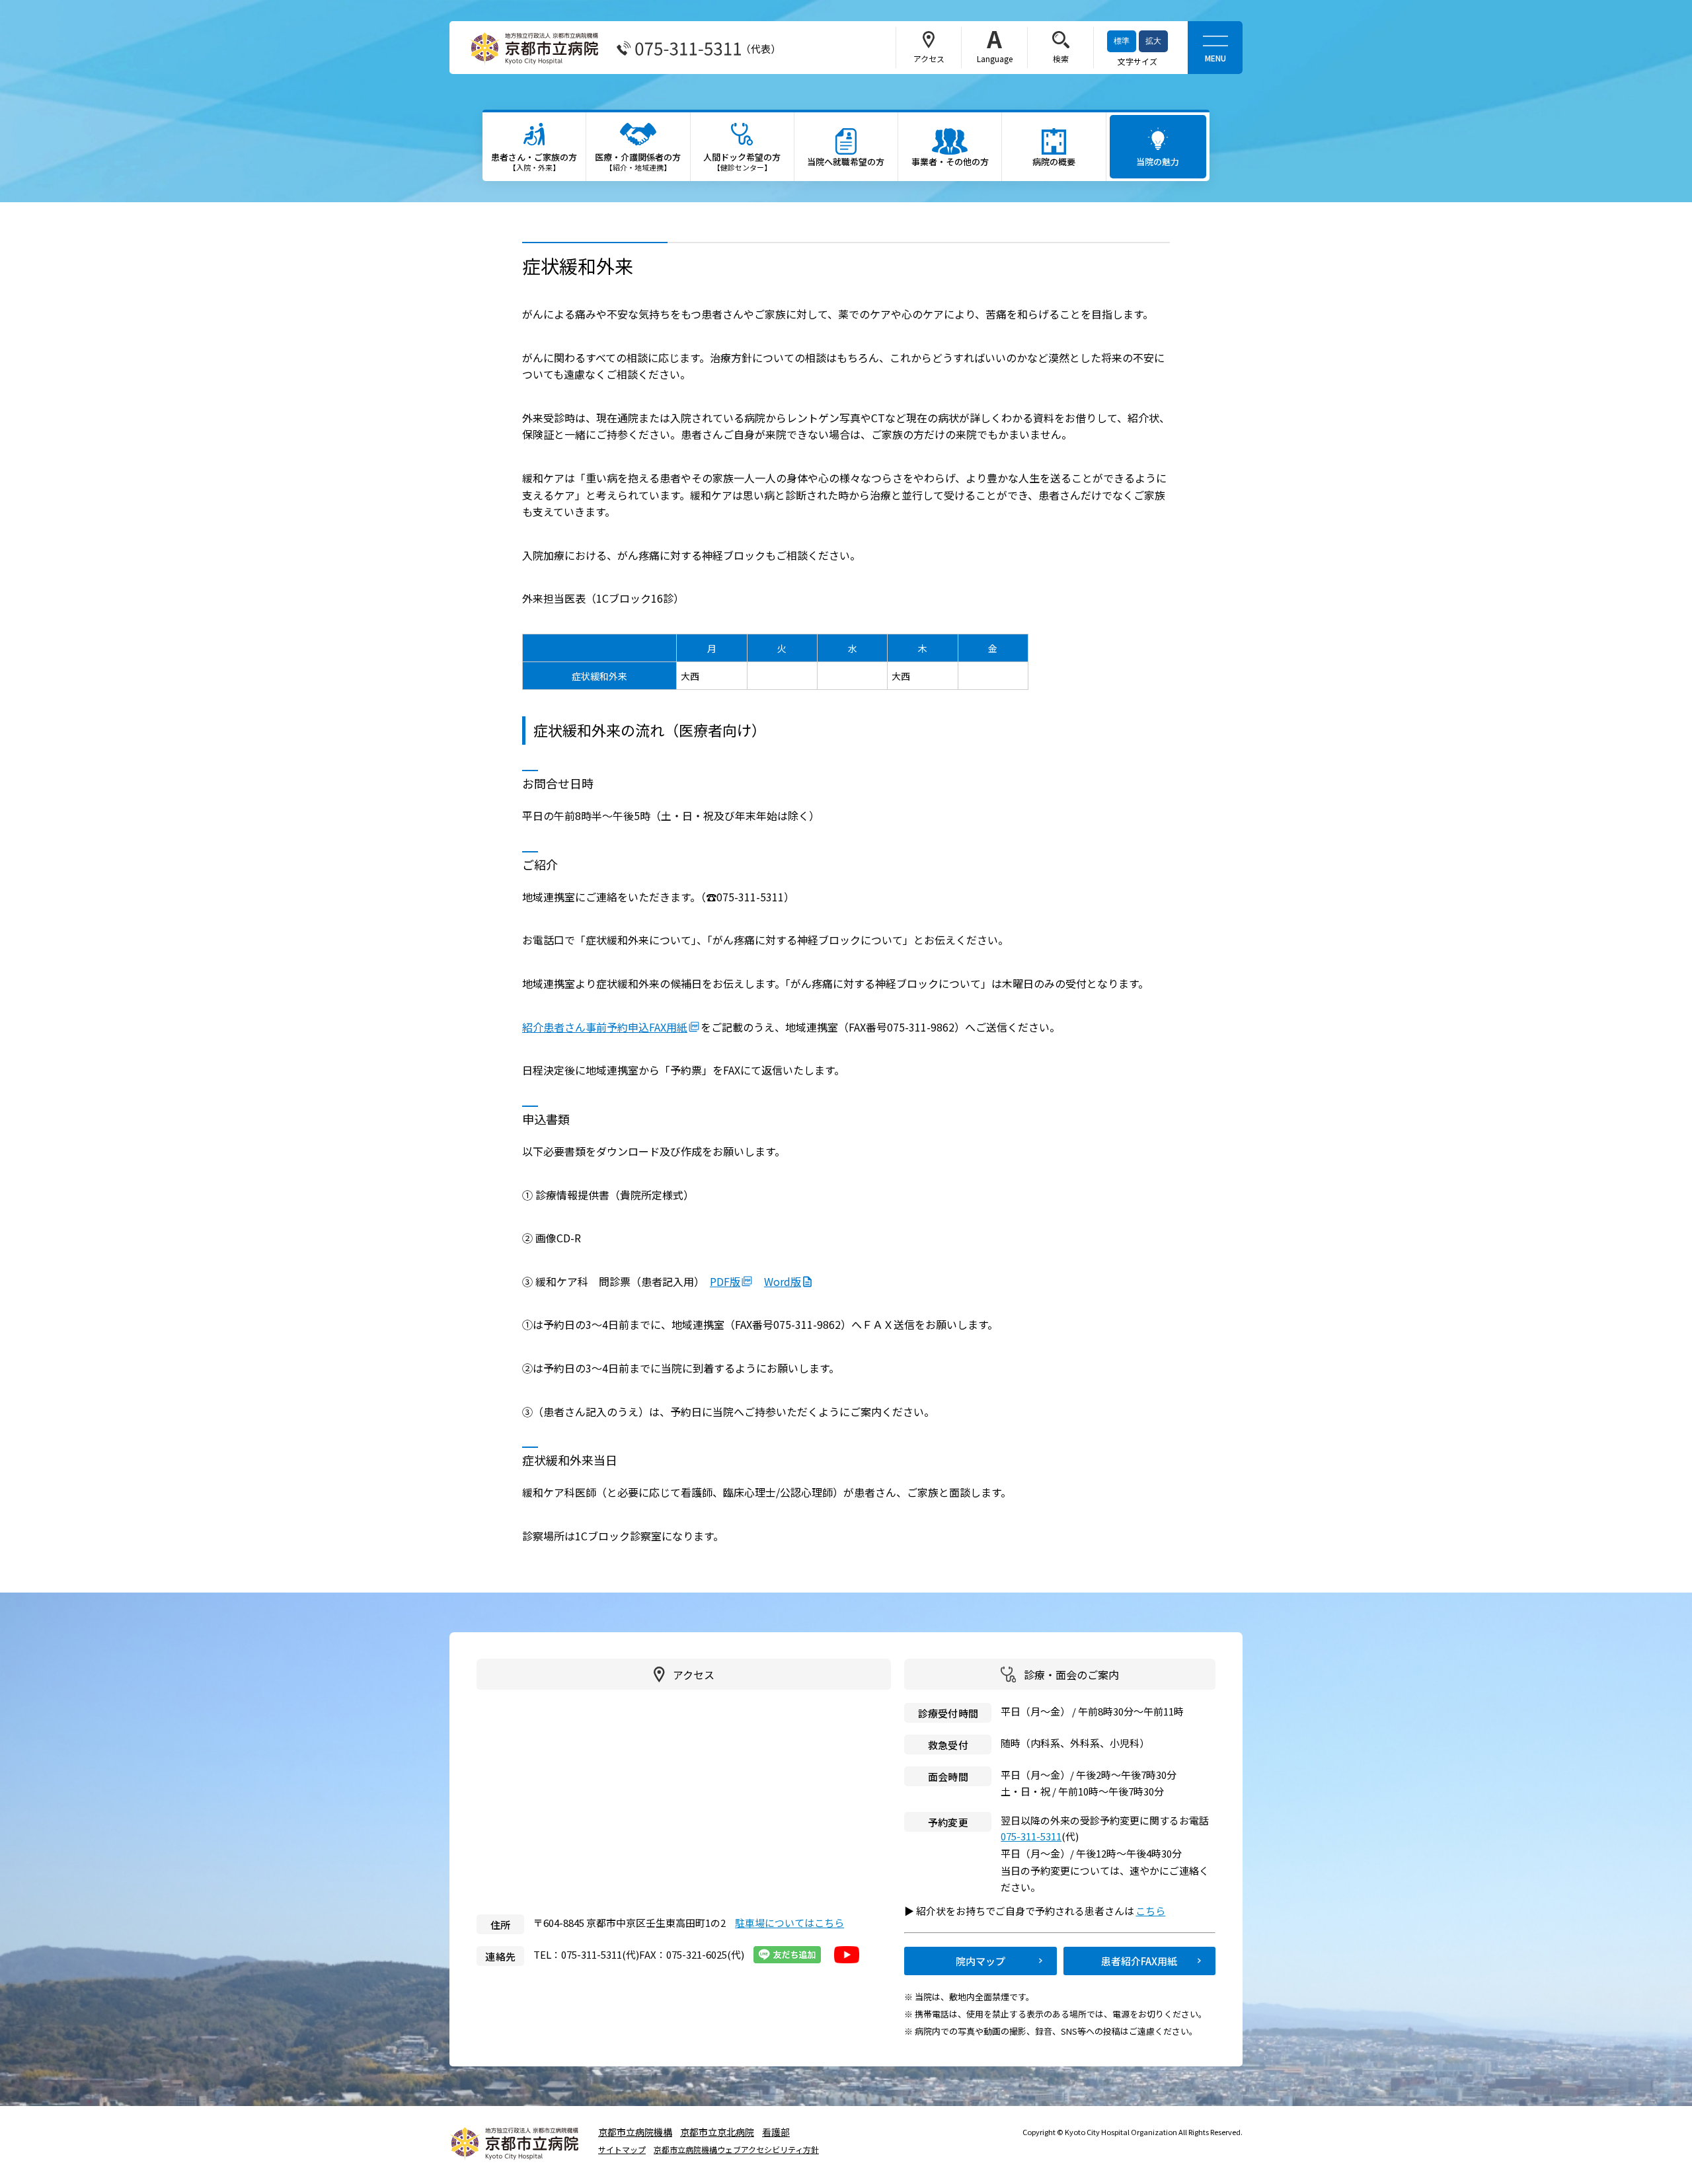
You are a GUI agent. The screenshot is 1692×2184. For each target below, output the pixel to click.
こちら (1156, 1911)
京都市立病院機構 (635, 2132)
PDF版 (725, 1281)
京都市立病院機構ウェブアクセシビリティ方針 (736, 2150)
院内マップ (981, 1961)
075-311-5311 (1031, 1836)
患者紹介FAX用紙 (1139, 1961)
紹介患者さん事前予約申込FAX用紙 (605, 1027)
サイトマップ (622, 2150)
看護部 (776, 2132)
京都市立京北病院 (717, 2132)
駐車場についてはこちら (789, 1923)
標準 (1122, 41)
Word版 (783, 1281)
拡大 (1153, 41)
